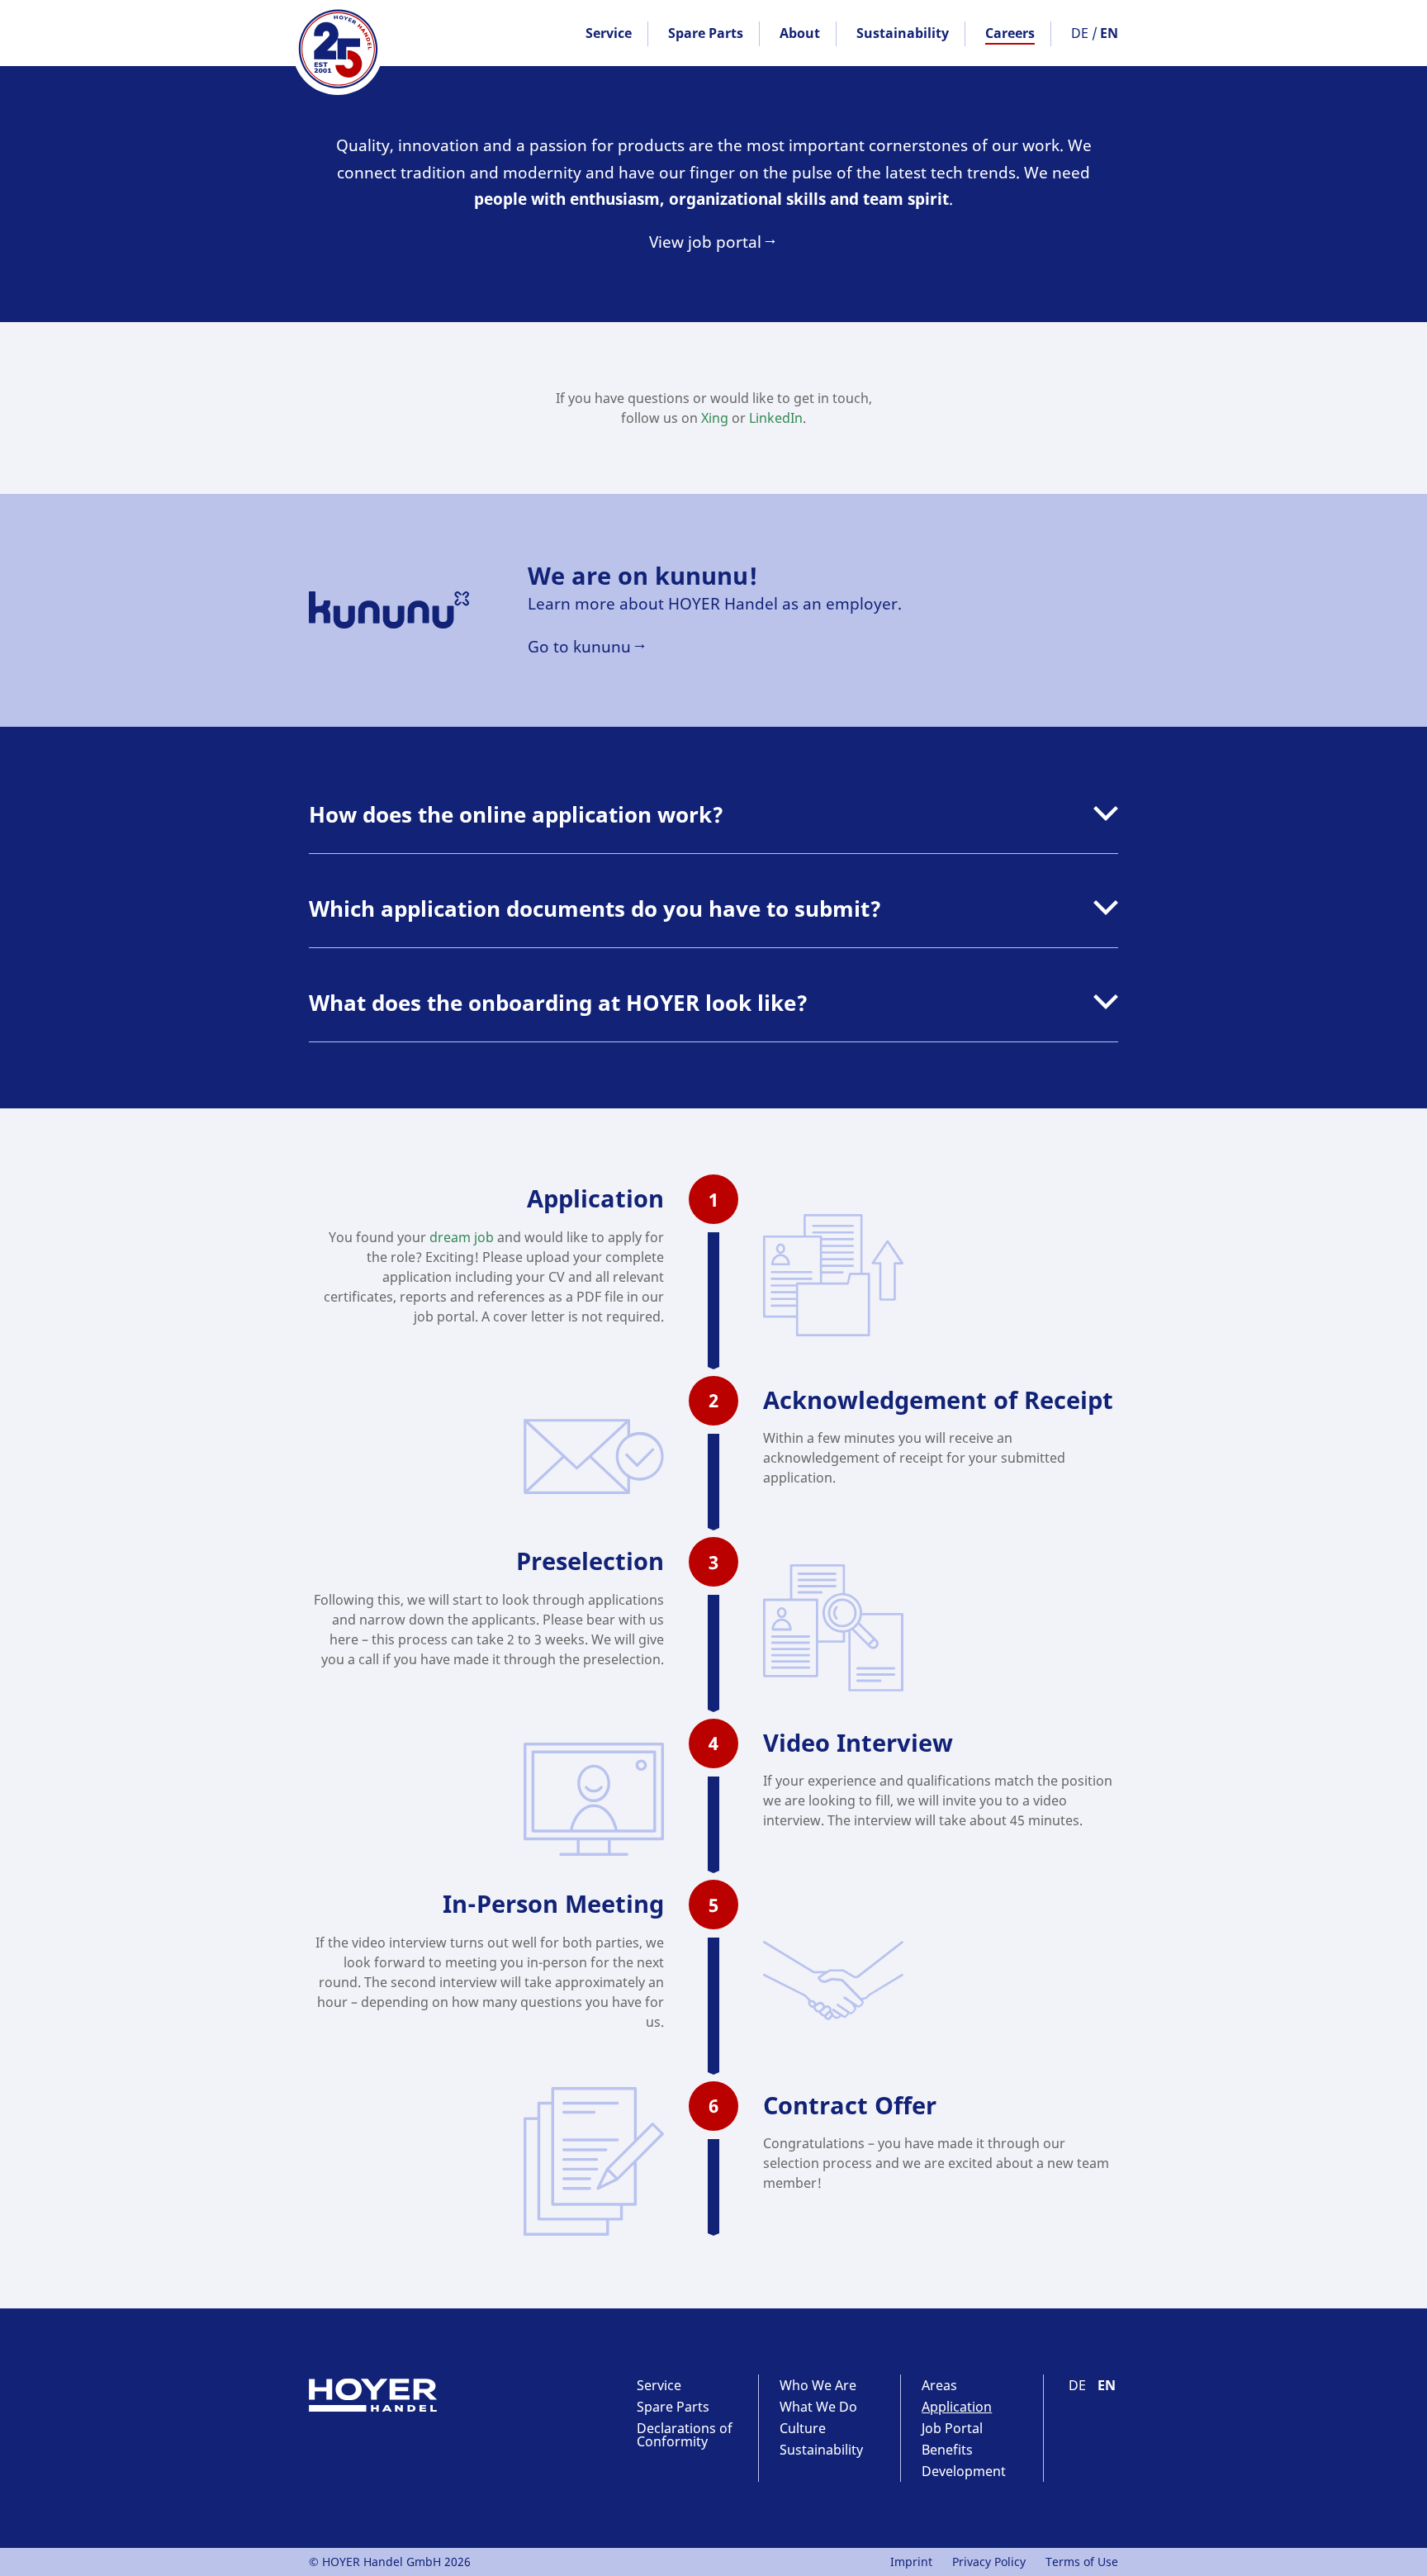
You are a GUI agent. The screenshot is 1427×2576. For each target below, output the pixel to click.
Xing (715, 418)
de (1080, 33)
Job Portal (952, 2428)
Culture (803, 2428)
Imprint (911, 2562)
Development (964, 2471)
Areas (939, 2385)
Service (609, 33)
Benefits (947, 2450)
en (1109, 33)
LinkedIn (776, 418)
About (800, 33)
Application (957, 2407)
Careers (1010, 33)
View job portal (705, 242)
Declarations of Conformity (685, 2435)
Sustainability (903, 33)
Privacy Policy (989, 2562)
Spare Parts (706, 33)
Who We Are (818, 2385)
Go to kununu (579, 646)
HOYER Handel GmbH (338, 50)
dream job (462, 1237)
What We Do (818, 2407)
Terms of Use (1082, 2562)
